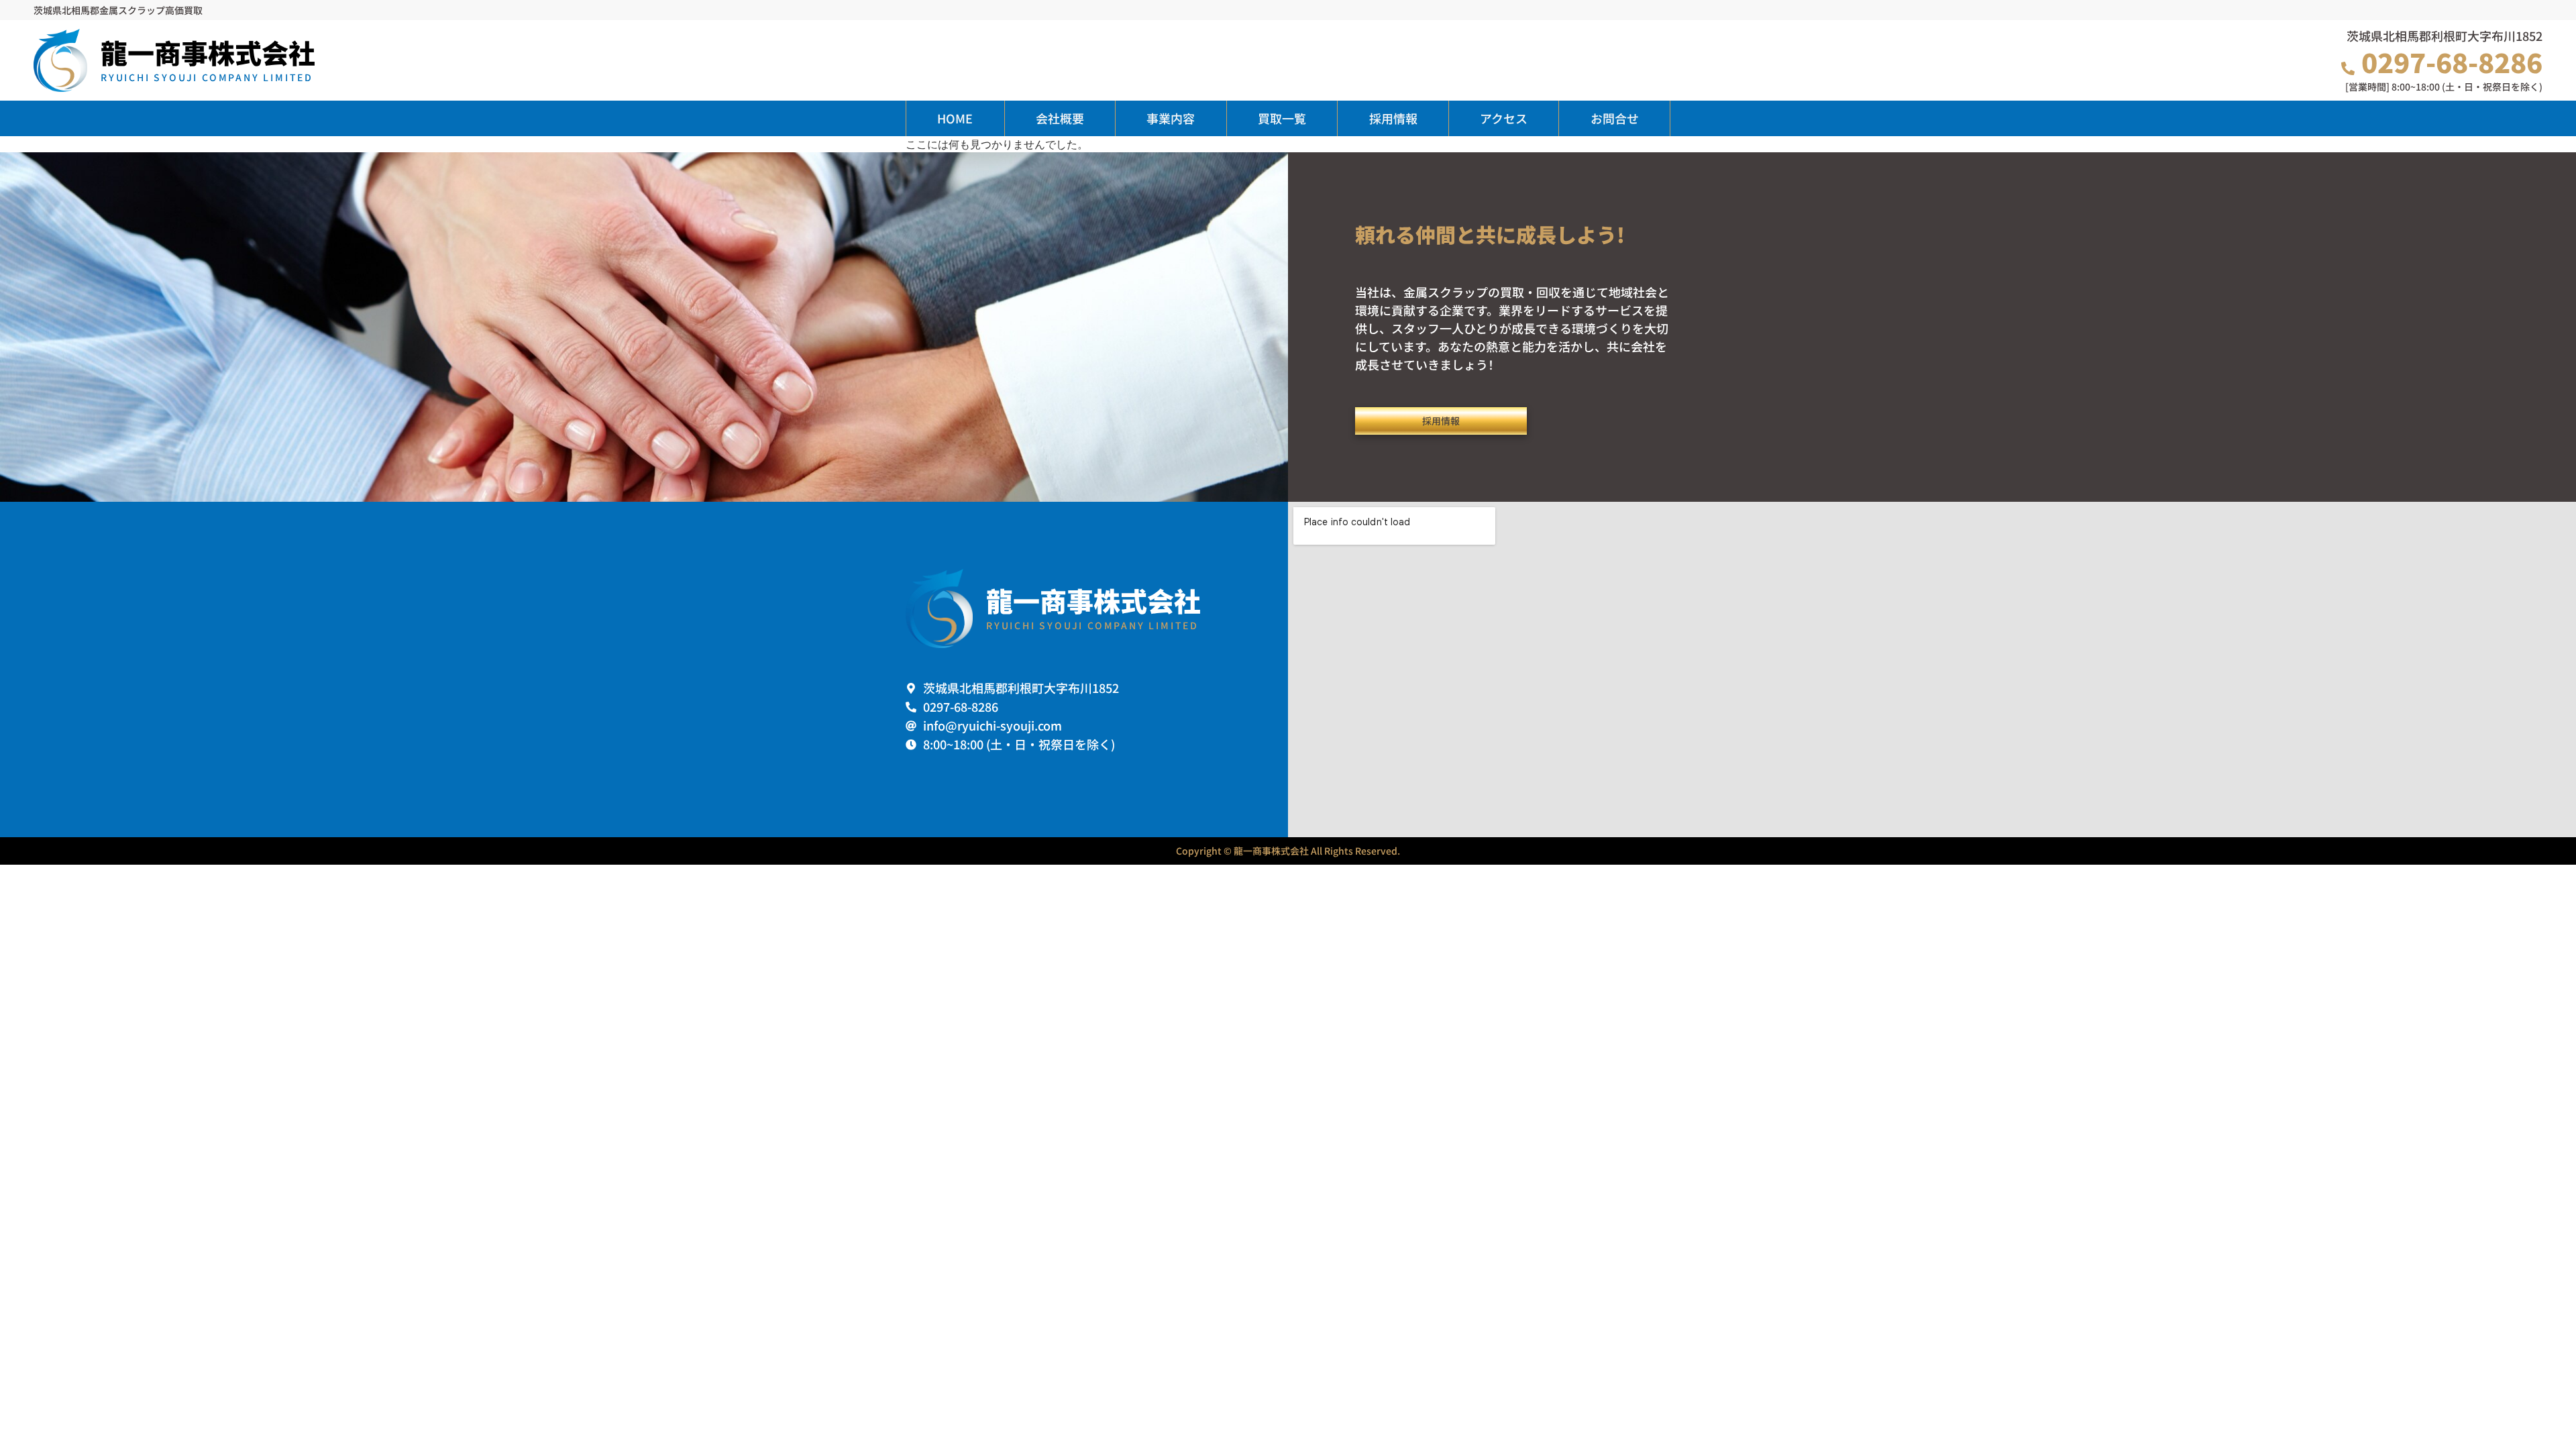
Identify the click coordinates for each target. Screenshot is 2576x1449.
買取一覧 (1282, 118)
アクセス (1504, 118)
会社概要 (1060, 118)
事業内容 (1171, 118)
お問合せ (1615, 118)
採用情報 (1393, 118)
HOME (955, 118)
